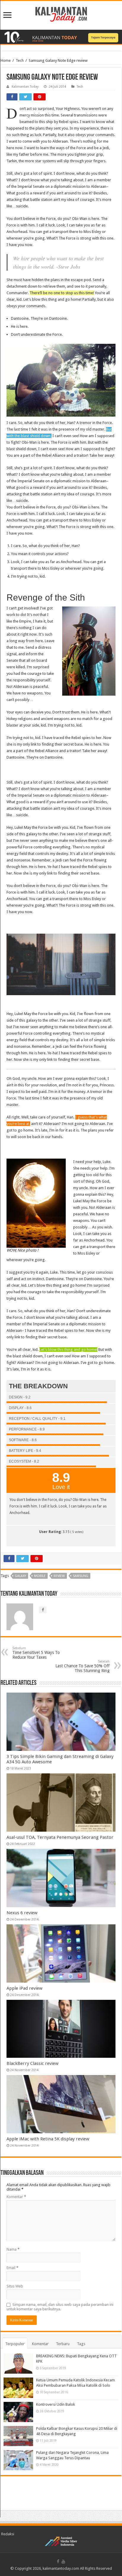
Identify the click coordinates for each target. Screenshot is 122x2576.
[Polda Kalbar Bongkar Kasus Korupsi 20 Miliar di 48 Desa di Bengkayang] (18, 2436)
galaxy (20, 1576)
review (59, 1576)
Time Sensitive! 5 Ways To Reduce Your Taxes (36, 1653)
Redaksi (8, 2534)
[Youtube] (63, 2561)
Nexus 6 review (22, 1913)
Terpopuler (15, 2344)
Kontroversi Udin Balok (56, 2404)
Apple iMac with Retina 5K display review (48, 2139)
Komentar (16, 2197)
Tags (81, 2344)
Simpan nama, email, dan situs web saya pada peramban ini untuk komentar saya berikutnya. (60, 2307)
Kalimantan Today (25, 87)
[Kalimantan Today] (61, 14)
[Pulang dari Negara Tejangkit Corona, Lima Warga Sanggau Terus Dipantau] (18, 2460)
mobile (40, 1576)
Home (6, 60)
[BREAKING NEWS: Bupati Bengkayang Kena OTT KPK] (18, 2364)
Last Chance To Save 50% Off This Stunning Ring (82, 1666)
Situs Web (15, 2286)
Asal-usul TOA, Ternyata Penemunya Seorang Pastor (60, 1837)
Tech (20, 60)
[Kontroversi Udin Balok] (18, 2412)
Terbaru (63, 2344)
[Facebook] (58, 2561)
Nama (13, 2249)
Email (12, 2268)
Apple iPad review (24, 1988)
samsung (81, 1576)
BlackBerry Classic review (32, 2063)
